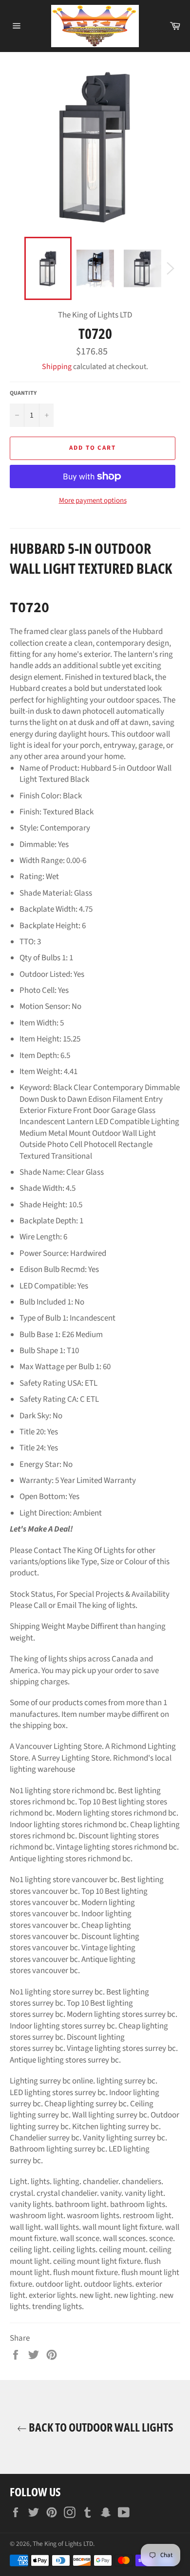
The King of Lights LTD (63, 2544)
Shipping (57, 367)
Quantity (23, 393)
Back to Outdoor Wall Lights (100, 2427)
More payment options (93, 501)
